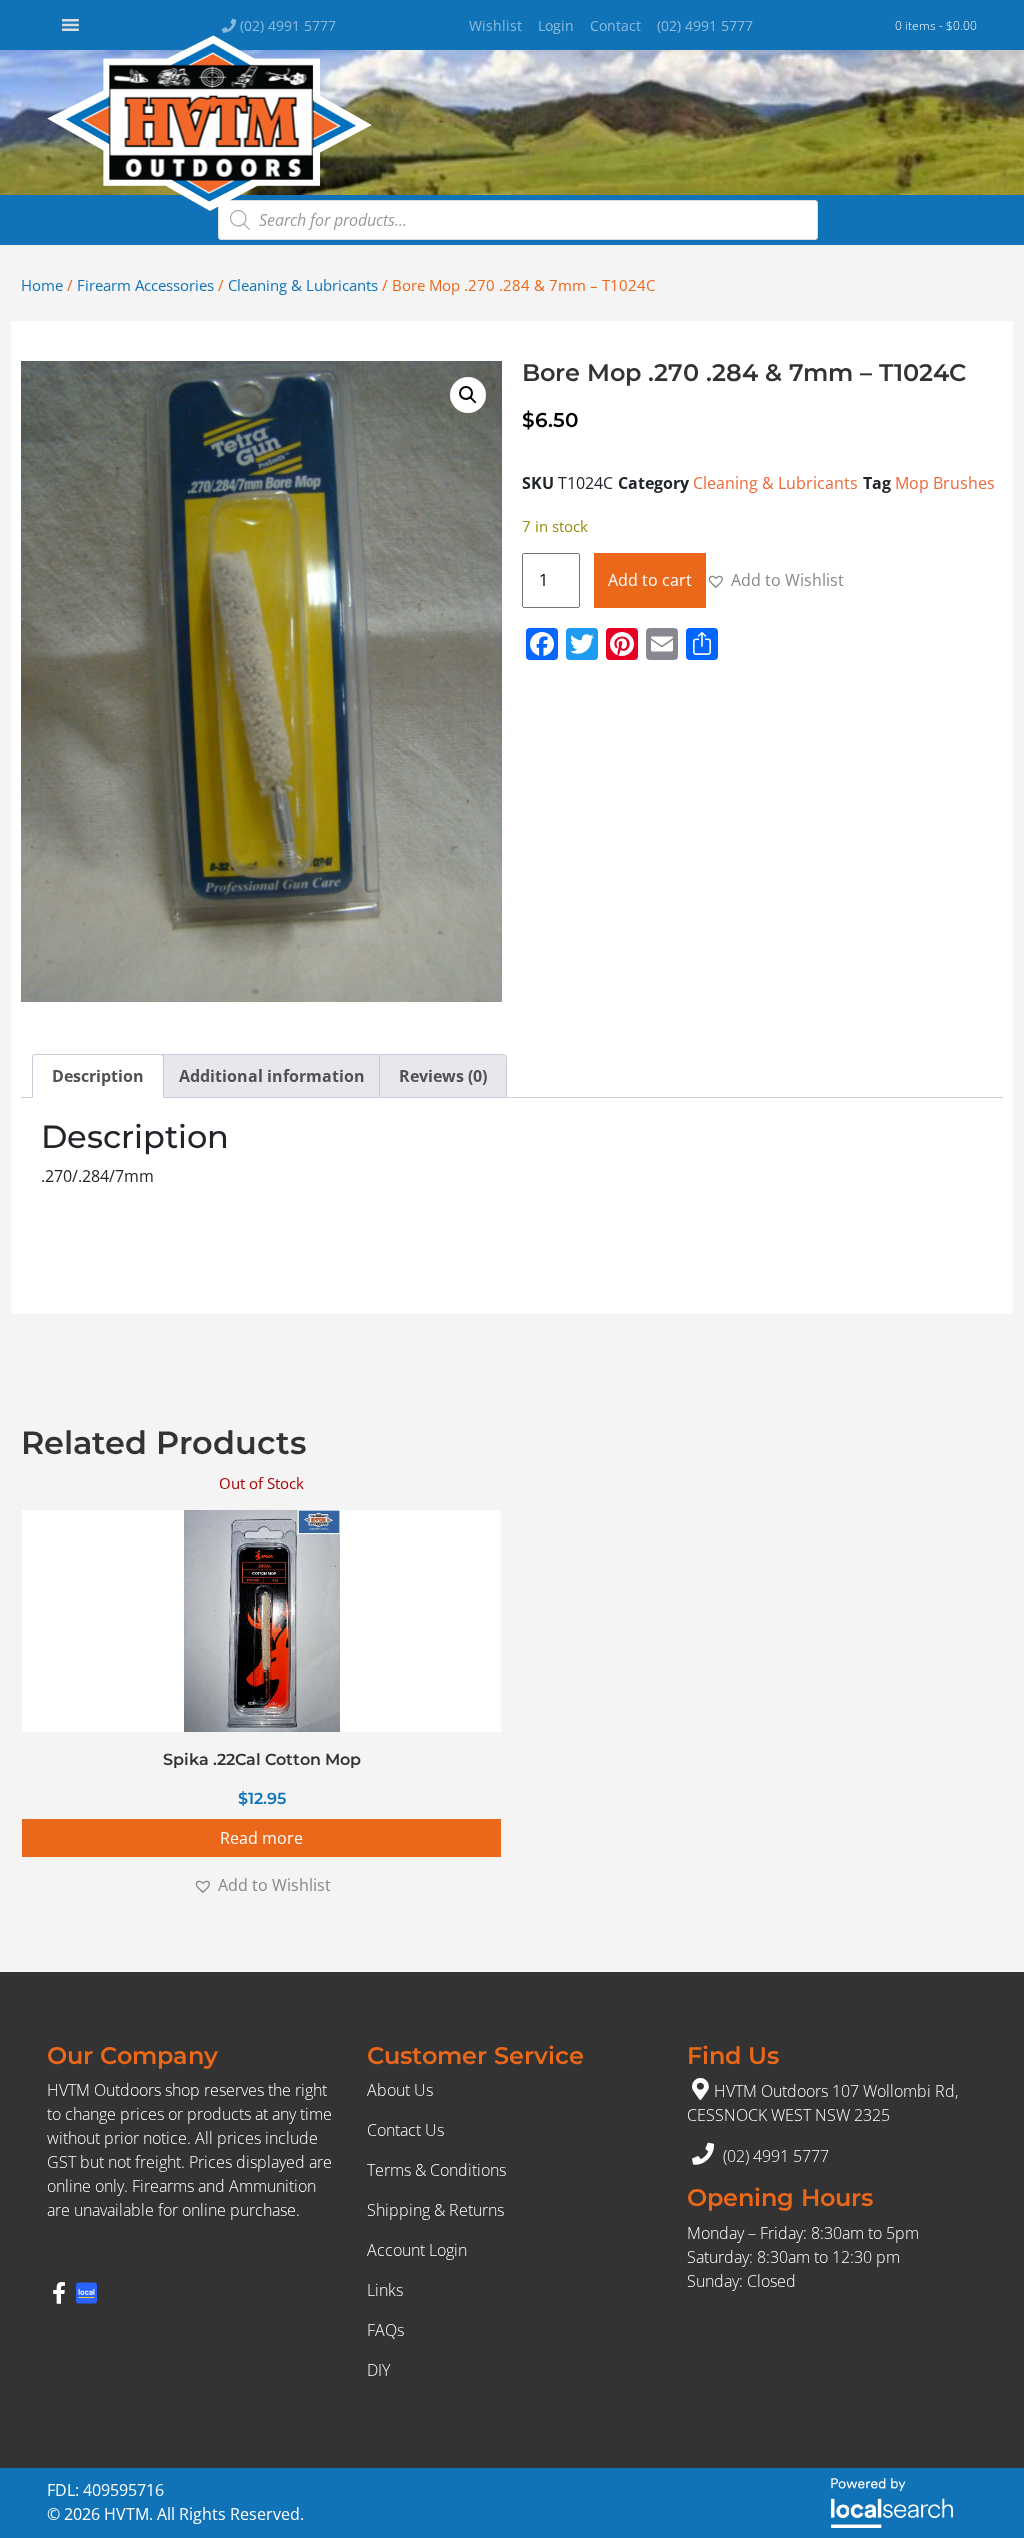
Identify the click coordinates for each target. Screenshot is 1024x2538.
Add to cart (650, 580)
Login (556, 25)
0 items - (936, 25)
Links (385, 2290)
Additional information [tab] (272, 1076)
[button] (468, 395)
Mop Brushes (945, 483)
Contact (615, 25)
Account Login (417, 2250)
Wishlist (495, 25)
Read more (261, 1838)
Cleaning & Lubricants (303, 285)
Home (42, 285)
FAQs (385, 2330)
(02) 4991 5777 (286, 25)
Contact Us (405, 2130)
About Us (400, 2090)
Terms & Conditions (436, 2170)
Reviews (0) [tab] (443, 1076)
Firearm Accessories (145, 285)
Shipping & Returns (435, 2210)
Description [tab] (98, 1076)
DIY (378, 2370)
